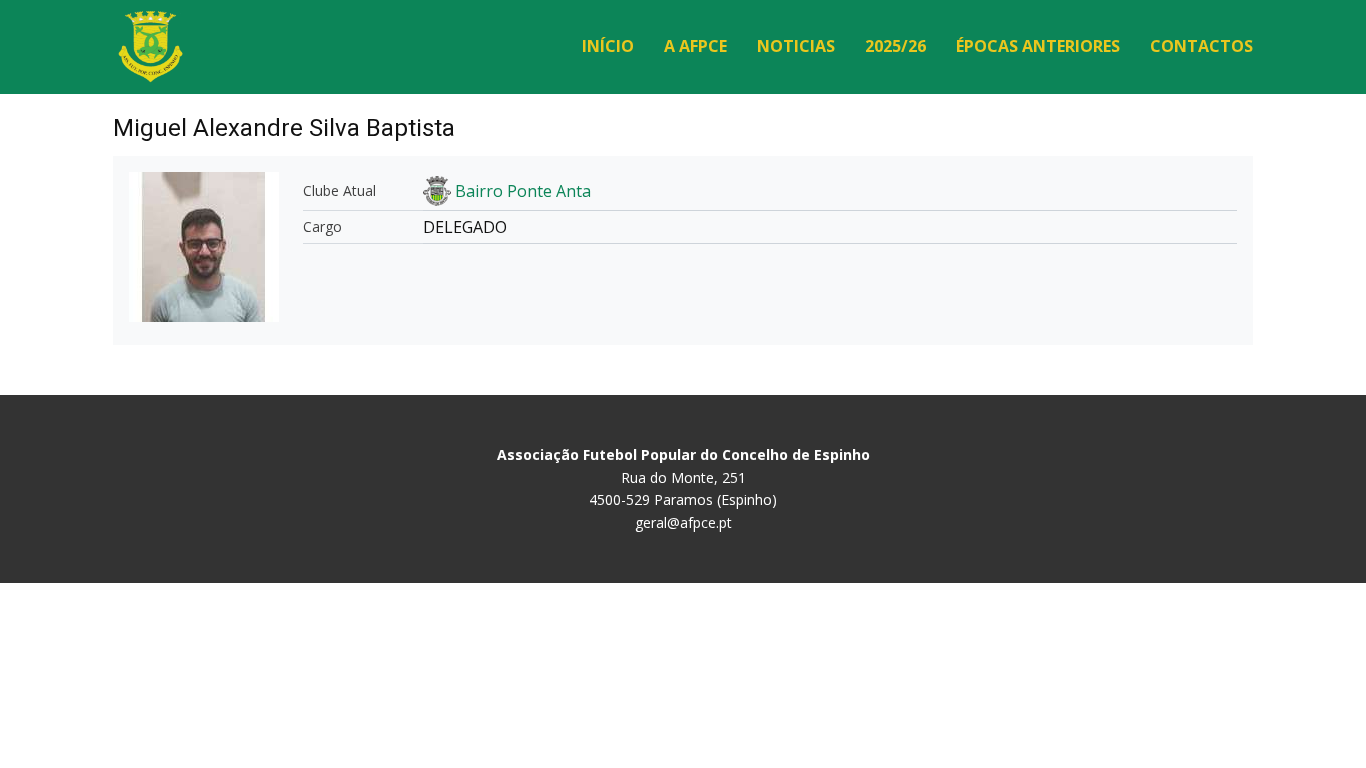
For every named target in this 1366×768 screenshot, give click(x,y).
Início (608, 46)
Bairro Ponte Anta (523, 191)
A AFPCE (695, 46)
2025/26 (895, 46)
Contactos (1201, 46)
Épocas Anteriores (1038, 46)
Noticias (796, 46)
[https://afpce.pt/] (150, 46)
